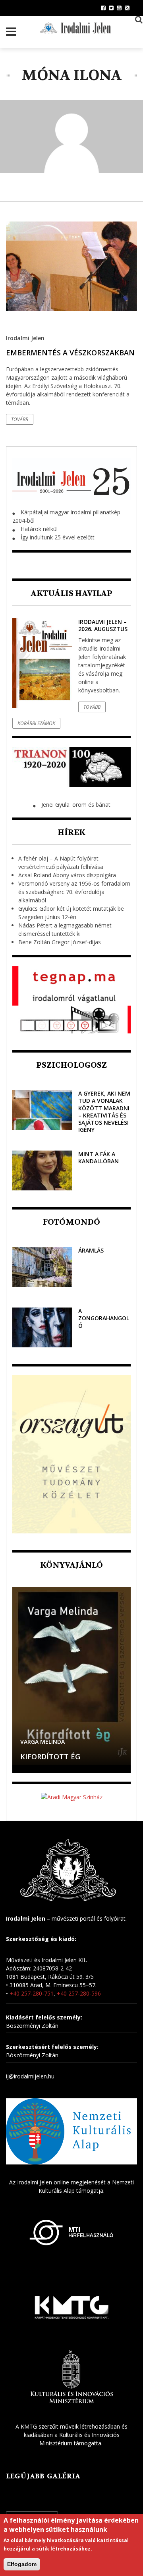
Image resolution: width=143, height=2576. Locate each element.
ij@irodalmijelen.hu (30, 2076)
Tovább (20, 419)
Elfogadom (22, 2564)
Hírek (71, 832)
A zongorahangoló (104, 1318)
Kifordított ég (50, 1757)
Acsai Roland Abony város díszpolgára (67, 875)
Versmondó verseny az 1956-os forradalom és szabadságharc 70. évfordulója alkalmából (74, 892)
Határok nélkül (39, 529)
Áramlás (91, 1250)
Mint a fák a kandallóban (99, 1158)
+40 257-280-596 (79, 1993)
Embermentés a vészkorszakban (70, 353)
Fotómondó (71, 1222)
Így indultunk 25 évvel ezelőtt (58, 537)
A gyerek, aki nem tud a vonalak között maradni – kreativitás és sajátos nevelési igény (104, 1112)
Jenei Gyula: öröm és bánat (76, 805)
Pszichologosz (71, 1065)
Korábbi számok (36, 723)
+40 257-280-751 (32, 1993)
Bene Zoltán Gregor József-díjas (60, 942)
